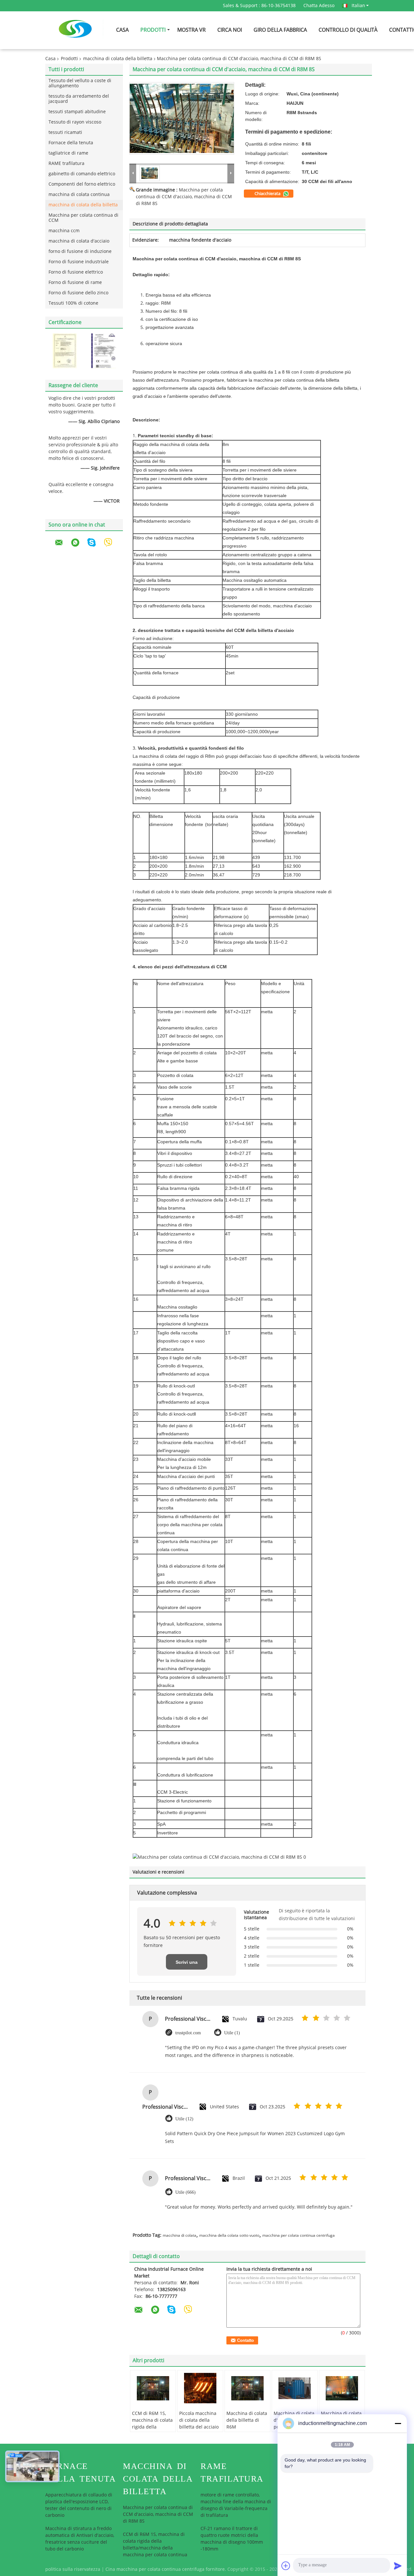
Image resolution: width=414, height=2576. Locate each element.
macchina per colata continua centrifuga (299, 2235)
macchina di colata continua (79, 195)
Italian (358, 5)
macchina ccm (64, 231)
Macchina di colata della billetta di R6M (247, 2420)
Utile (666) (185, 2192)
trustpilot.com (188, 2033)
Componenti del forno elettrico (82, 184)
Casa (122, 30)
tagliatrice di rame (68, 153)
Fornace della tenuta (71, 143)
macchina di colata (180, 2235)
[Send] (398, 2566)
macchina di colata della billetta (118, 59)
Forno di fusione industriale (79, 262)
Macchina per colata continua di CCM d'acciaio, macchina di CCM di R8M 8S (184, 197)
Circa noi (230, 30)
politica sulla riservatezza (73, 2569)
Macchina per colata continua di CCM (83, 218)
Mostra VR (191, 30)
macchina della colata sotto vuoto (229, 2235)
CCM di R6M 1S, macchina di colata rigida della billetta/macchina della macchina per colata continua (153, 2430)
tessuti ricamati (65, 132)
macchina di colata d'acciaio (79, 241)
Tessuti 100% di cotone (73, 303)
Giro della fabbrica (280, 30)
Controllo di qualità (348, 30)
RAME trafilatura (66, 163)
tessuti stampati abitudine (77, 112)
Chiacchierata (268, 194)
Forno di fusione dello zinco (78, 293)
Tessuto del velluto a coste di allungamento (80, 83)
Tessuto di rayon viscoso (75, 122)
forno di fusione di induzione (80, 251)
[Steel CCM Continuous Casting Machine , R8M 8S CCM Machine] (182, 118)
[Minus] (398, 2423)
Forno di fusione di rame (75, 283)
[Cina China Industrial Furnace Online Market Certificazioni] (65, 351)
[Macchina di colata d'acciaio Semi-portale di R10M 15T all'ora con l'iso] (295, 2388)
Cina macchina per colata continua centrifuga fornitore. (166, 2569)
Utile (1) (232, 2033)
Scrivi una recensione (187, 1965)
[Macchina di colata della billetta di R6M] (247, 2388)
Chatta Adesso (319, 6)
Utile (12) (184, 2119)
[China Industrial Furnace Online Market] (133, 173)
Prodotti (153, 30)
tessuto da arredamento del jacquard (79, 99)
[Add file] (286, 2566)
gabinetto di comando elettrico (82, 174)
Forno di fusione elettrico (76, 272)
